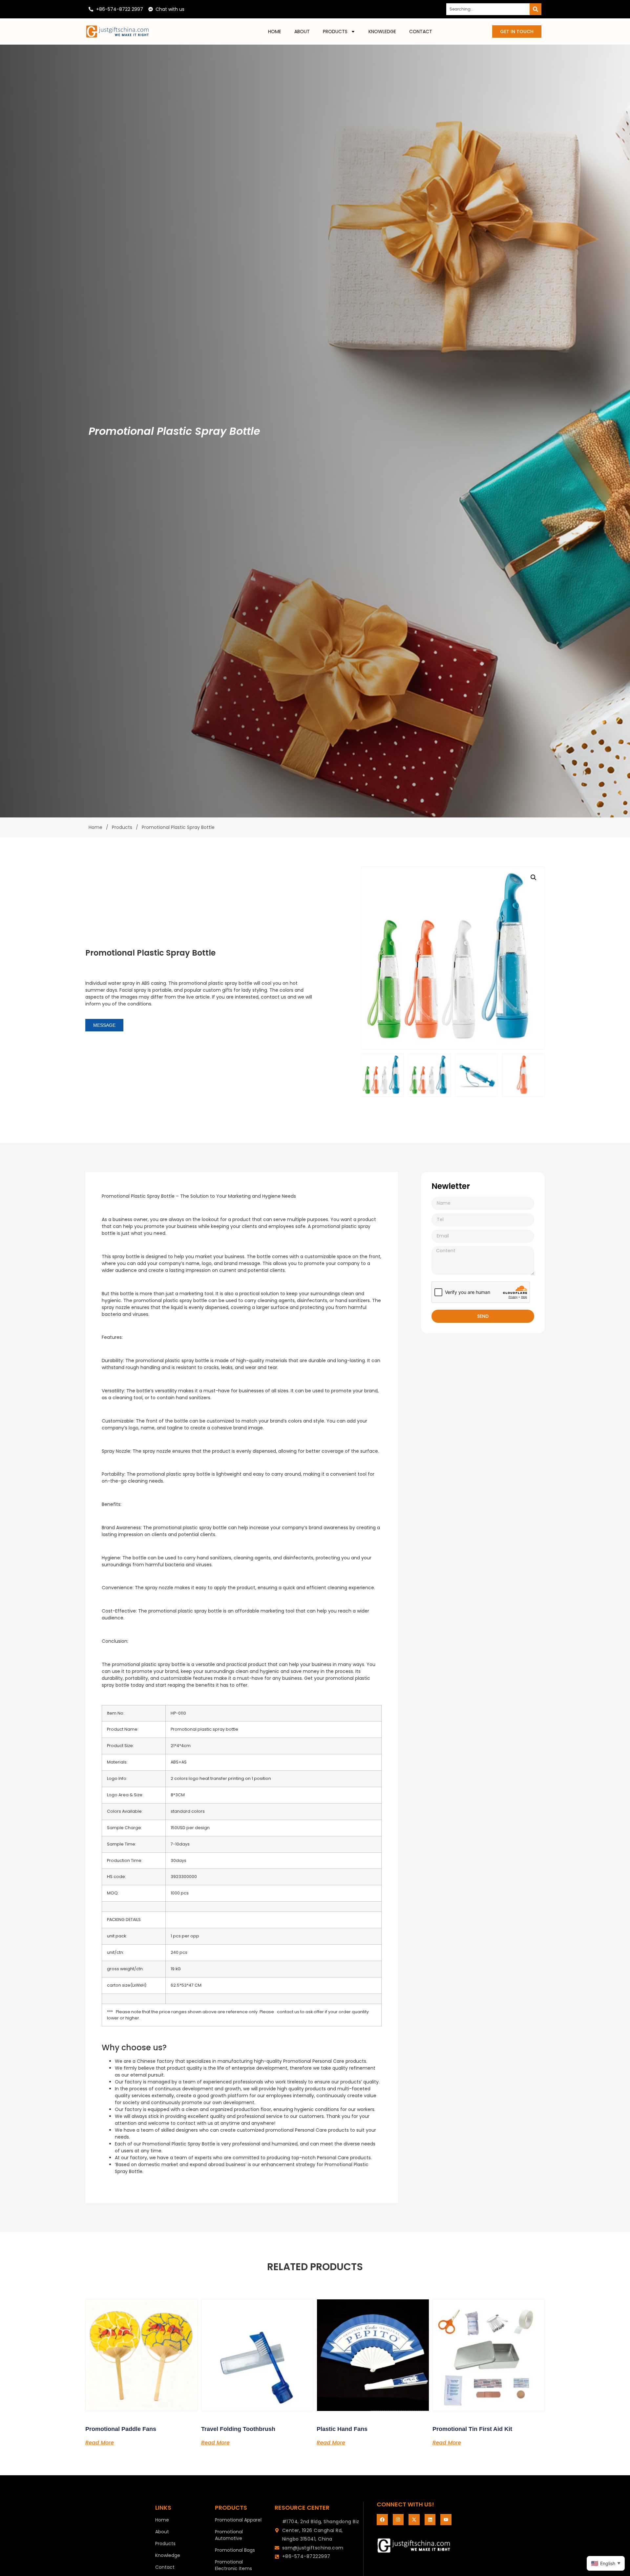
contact (421, 32)
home (275, 32)
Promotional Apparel (238, 2520)
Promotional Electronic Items (233, 2565)
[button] (534, 877)
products (335, 32)
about (302, 32)
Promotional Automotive (229, 2535)
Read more (100, 2442)
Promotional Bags (235, 2550)
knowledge (382, 32)
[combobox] (488, 9)
